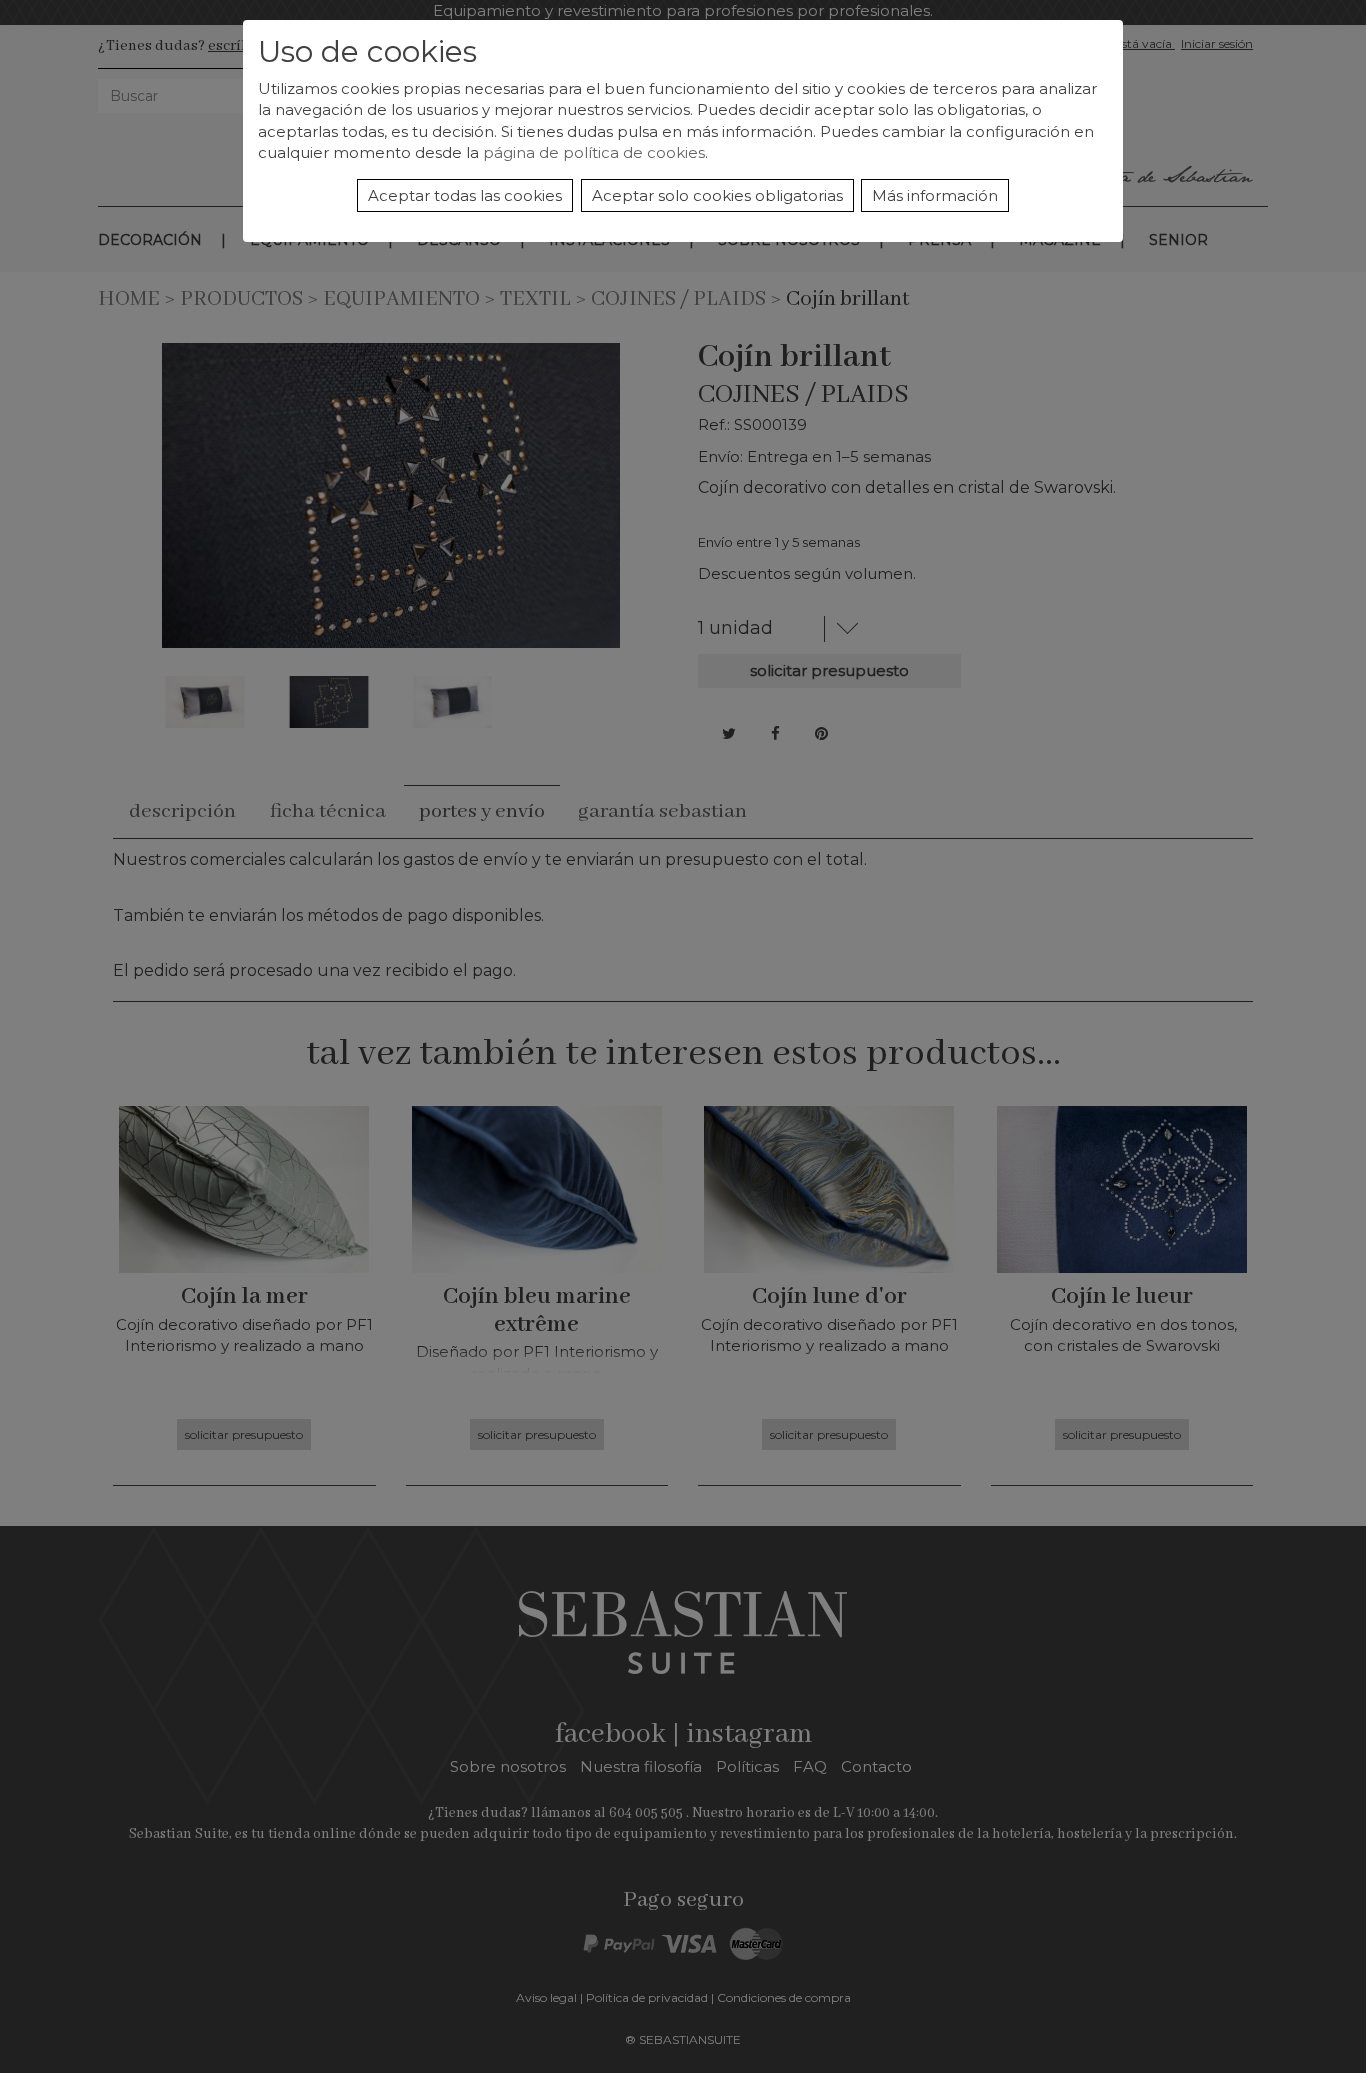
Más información (935, 195)
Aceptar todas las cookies (465, 195)
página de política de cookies (594, 152)
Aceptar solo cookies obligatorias (717, 195)
